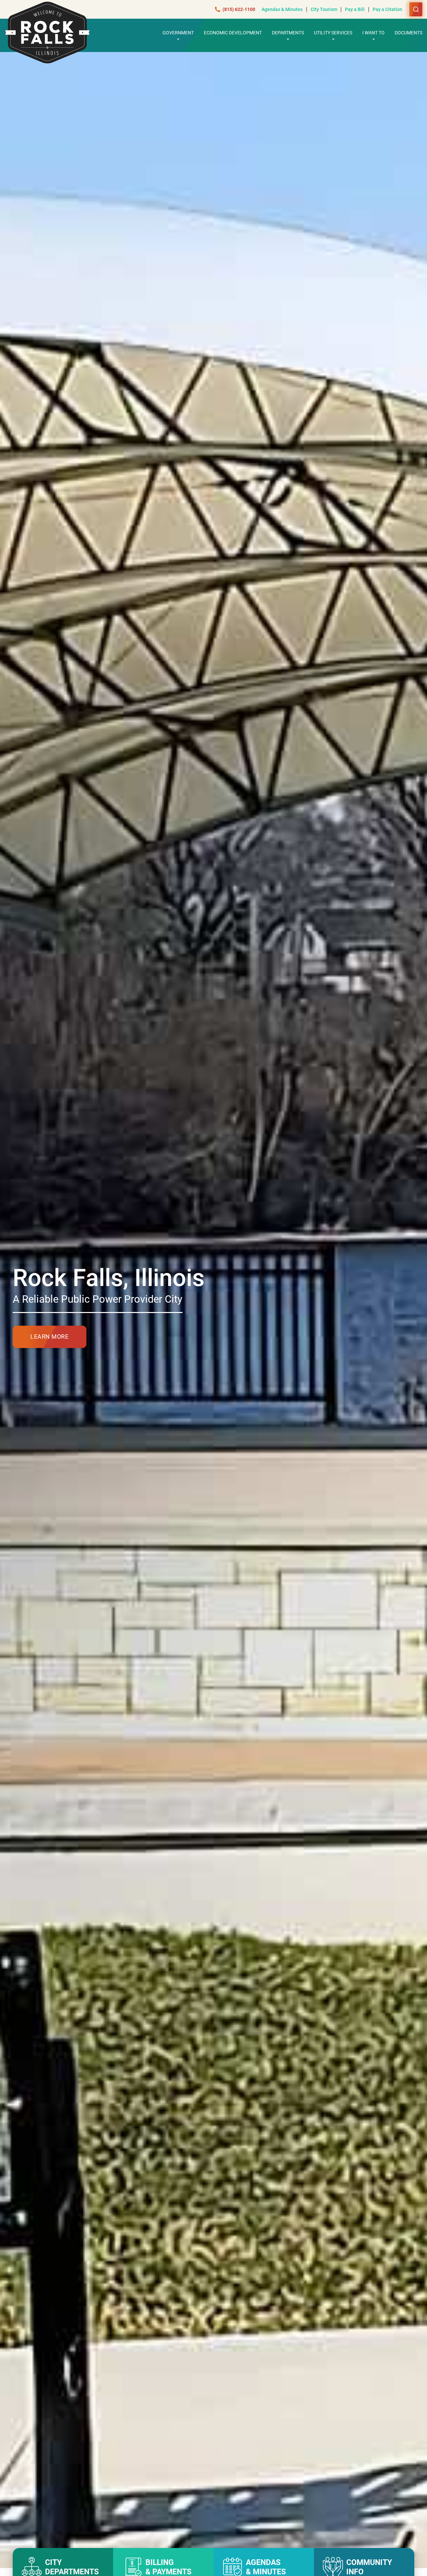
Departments (288, 33)
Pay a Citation (387, 9)
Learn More (49, 1337)
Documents (408, 33)
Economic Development (233, 33)
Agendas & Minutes (282, 9)
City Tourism (324, 9)
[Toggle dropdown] (178, 39)
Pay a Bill (355, 9)
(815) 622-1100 (239, 9)
